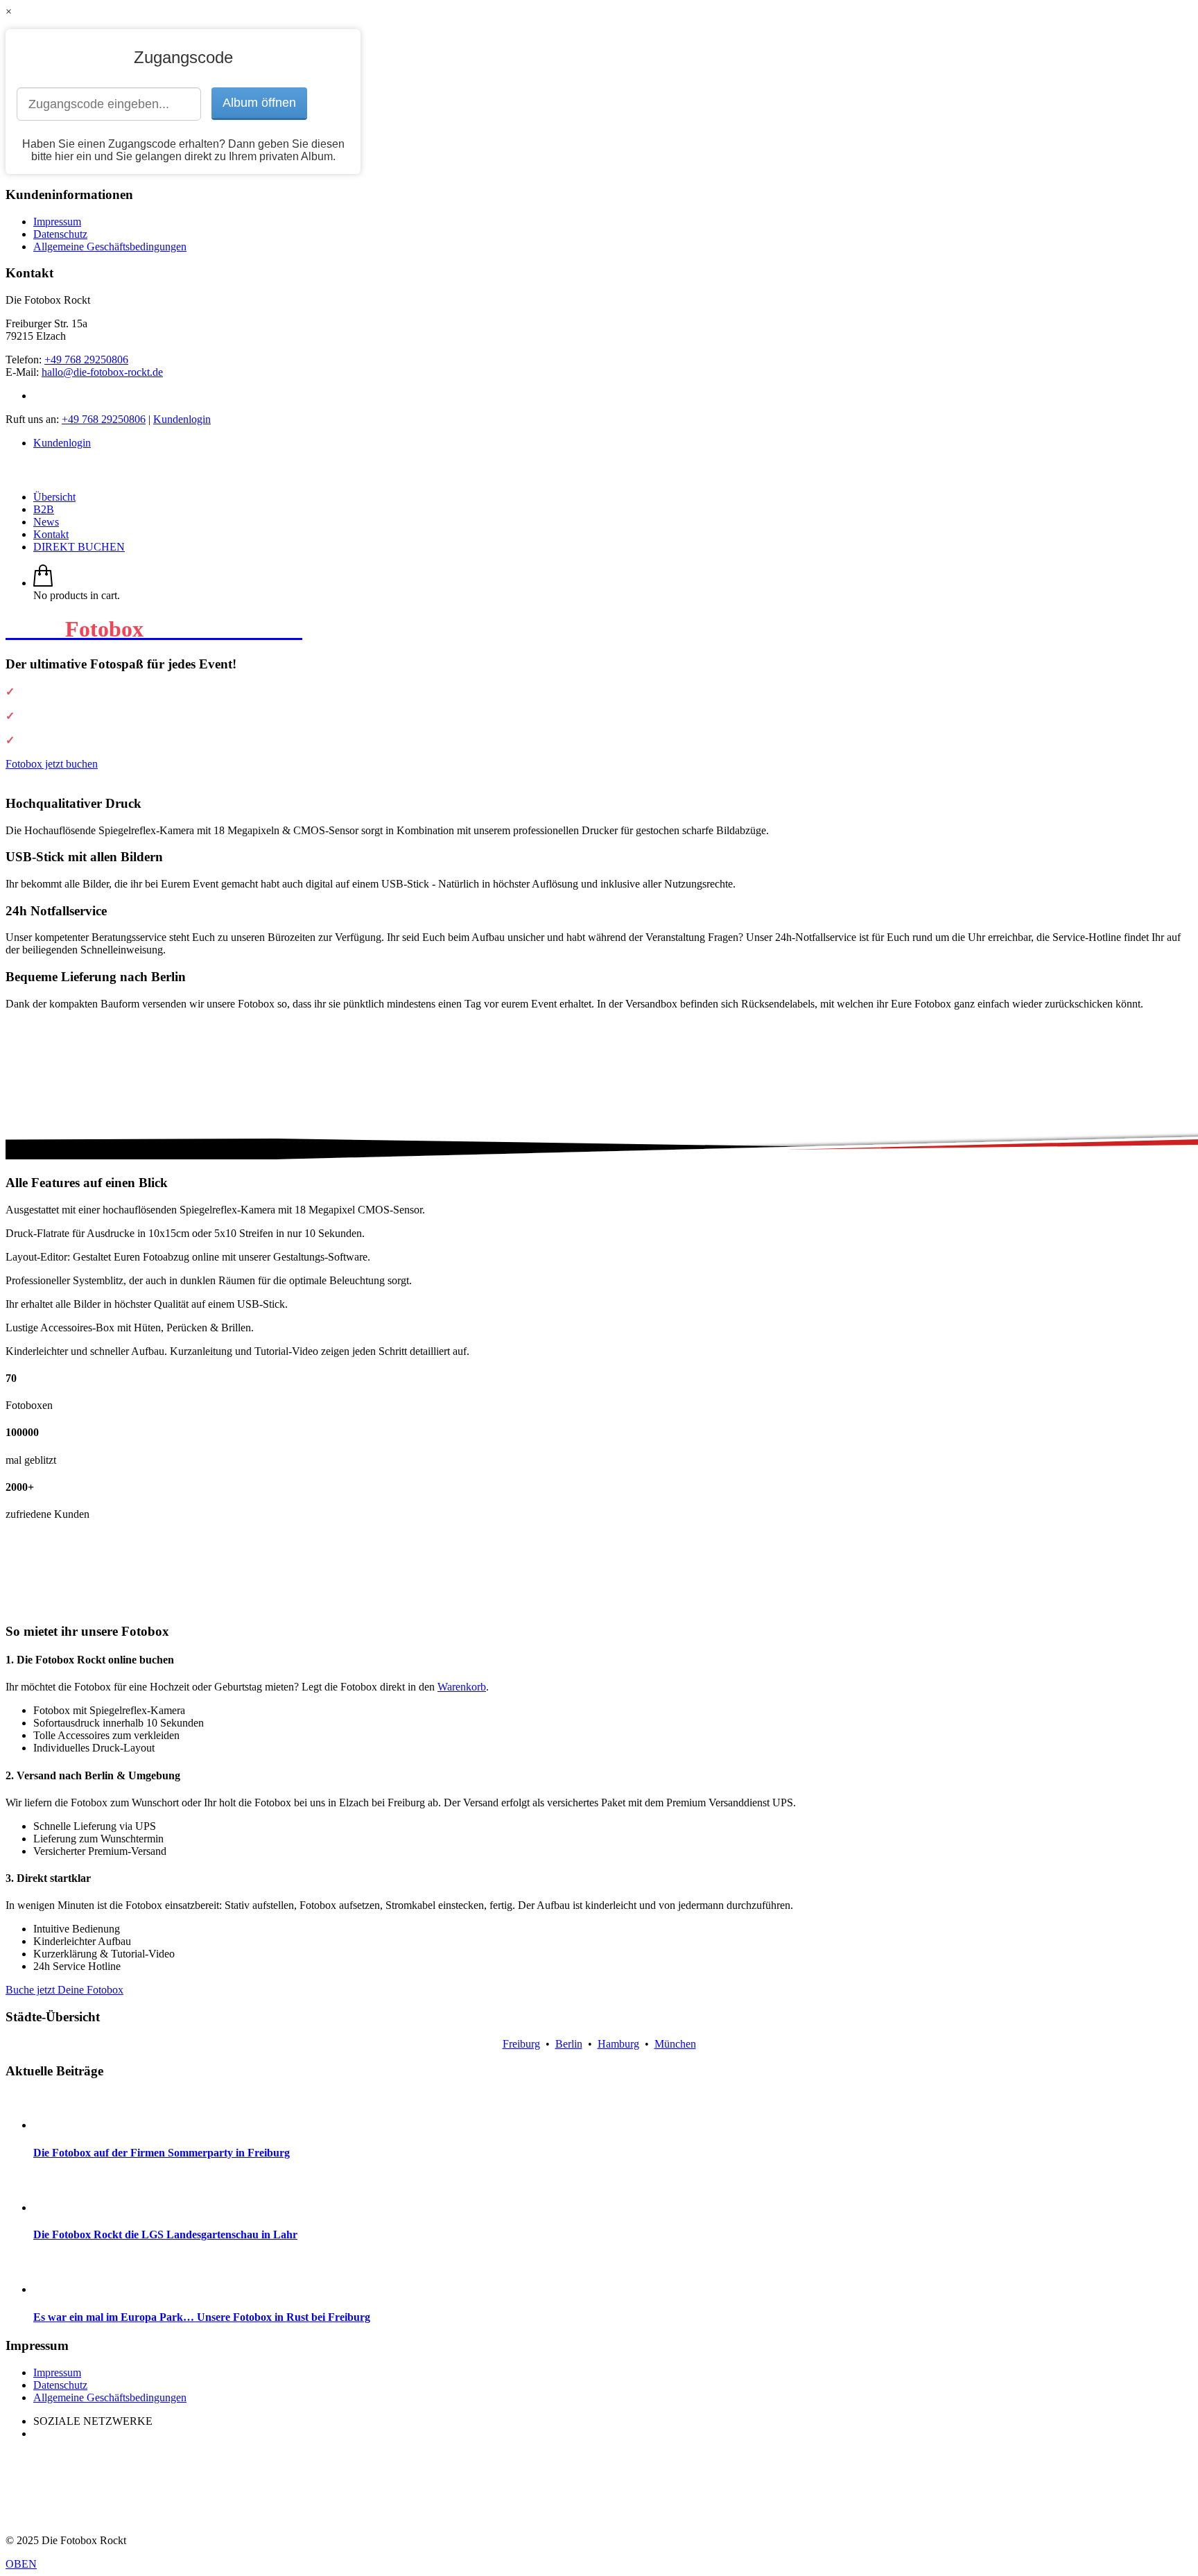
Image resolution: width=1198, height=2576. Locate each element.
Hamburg (618, 2044)
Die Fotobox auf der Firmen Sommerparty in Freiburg (162, 2153)
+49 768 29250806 (86, 360)
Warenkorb (462, 1687)
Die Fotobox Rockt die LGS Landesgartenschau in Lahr (165, 2234)
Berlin (569, 2044)
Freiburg (521, 2044)
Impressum (57, 222)
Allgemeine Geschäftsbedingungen (110, 247)
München (675, 2044)
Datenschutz (60, 234)
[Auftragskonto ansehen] (43, 583)
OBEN (21, 2564)
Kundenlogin (182, 419)
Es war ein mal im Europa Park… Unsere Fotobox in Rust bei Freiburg (202, 2317)
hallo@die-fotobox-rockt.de (102, 372)
